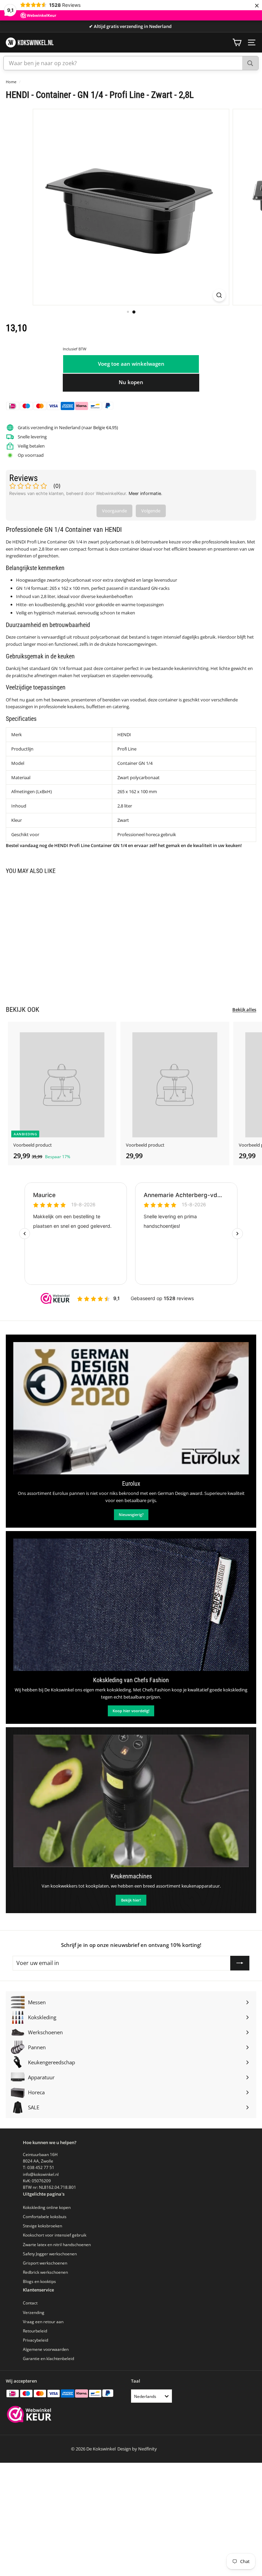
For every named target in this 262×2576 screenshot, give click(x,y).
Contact (30, 2303)
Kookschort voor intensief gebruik (55, 2235)
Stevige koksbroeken (42, 2226)
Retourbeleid (35, 2331)
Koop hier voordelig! (131, 1711)
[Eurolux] (131, 1408)
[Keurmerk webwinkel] (29, 2415)
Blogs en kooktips (39, 2281)
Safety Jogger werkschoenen (50, 2254)
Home (11, 82)
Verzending (34, 2312)
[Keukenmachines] (131, 1801)
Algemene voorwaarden (46, 2349)
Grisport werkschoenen (45, 2263)
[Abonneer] (240, 1963)
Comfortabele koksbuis (45, 2217)
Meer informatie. (145, 493)
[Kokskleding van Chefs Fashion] (131, 1605)
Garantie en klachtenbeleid (48, 2359)
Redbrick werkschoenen (45, 2272)
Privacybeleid (35, 2340)
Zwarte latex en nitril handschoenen (57, 2245)
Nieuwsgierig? (131, 1515)
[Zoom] (219, 295)
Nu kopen (131, 382)
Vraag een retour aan (43, 2322)
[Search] (250, 63)
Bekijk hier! (131, 1900)
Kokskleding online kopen (47, 2207)
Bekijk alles (244, 1009)
